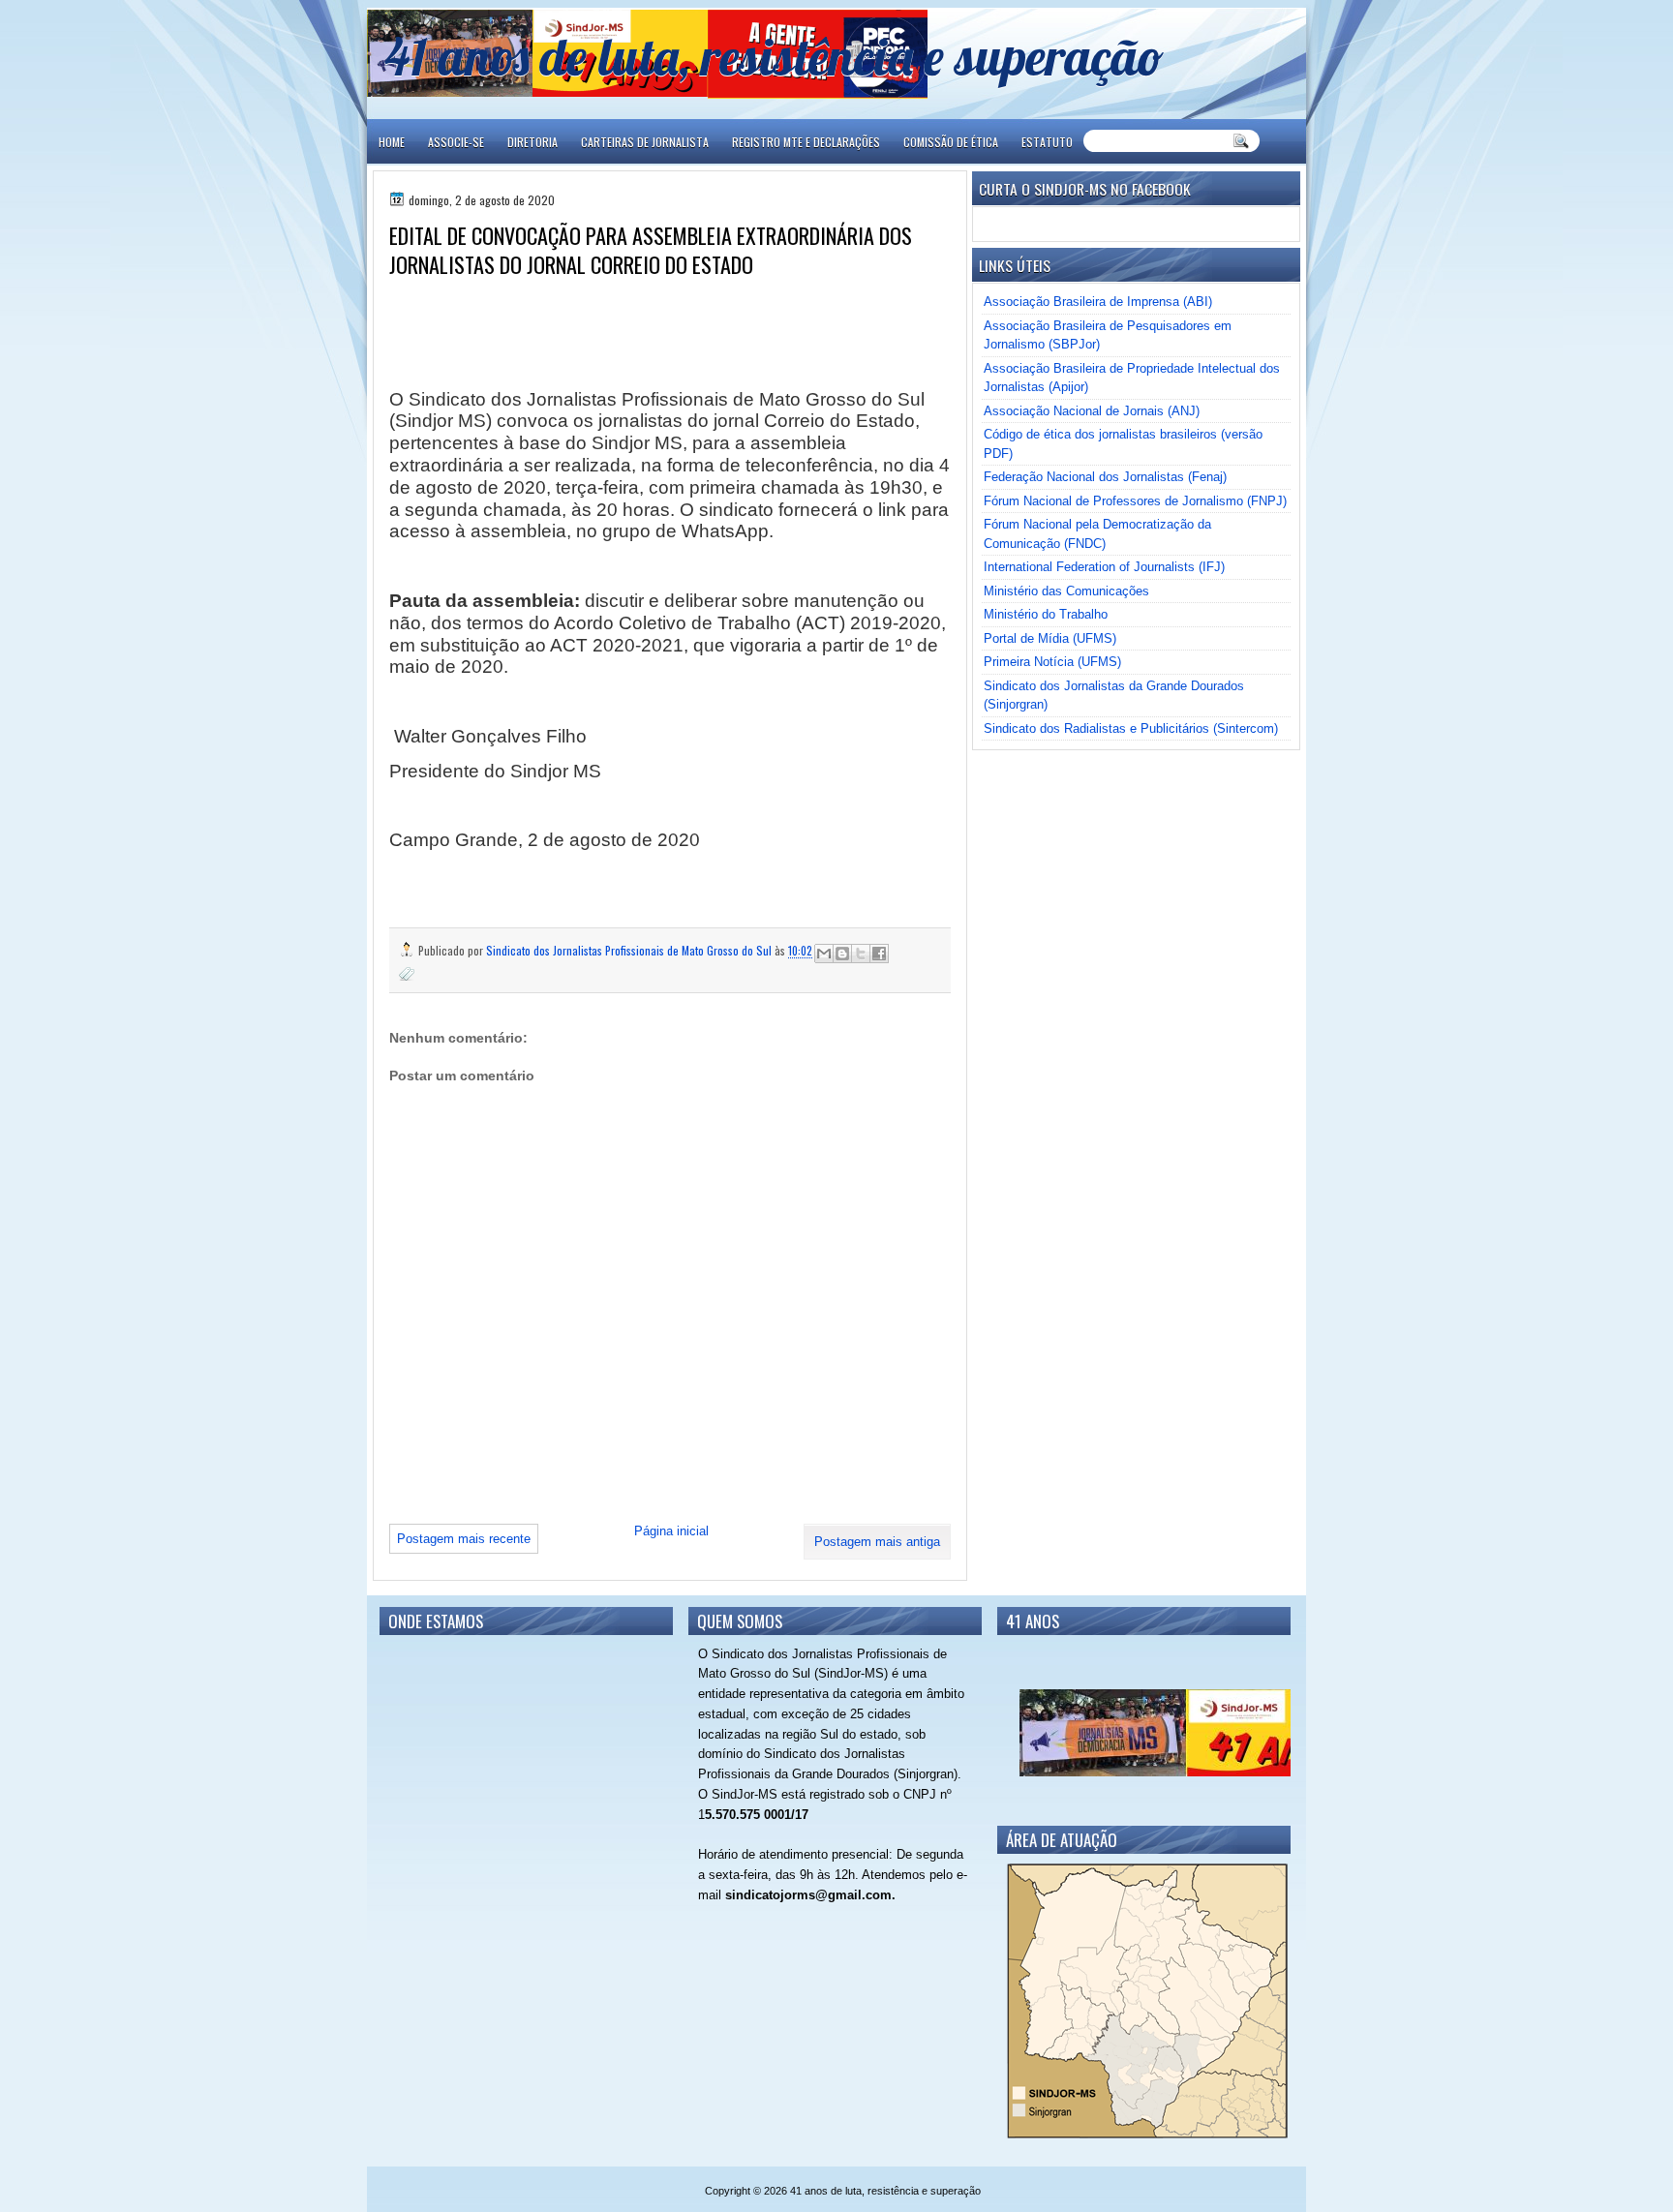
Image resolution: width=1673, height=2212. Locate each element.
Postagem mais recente (464, 1539)
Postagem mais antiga (877, 1542)
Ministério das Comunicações (1066, 591)
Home (392, 142)
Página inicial (671, 1531)
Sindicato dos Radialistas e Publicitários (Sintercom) (1131, 728)
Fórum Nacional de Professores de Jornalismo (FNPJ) (1135, 501)
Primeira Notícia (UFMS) (1052, 662)
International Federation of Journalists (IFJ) (1104, 567)
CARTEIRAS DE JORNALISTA (645, 142)
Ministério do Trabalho (1046, 614)
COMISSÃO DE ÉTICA (951, 142)
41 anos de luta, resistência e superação (774, 56)
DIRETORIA (532, 142)
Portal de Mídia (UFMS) (1050, 638)
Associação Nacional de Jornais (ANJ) (1092, 411)
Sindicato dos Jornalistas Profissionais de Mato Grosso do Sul (630, 950)
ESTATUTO (1047, 142)
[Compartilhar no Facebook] (879, 954)
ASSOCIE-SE (456, 142)
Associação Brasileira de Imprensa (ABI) (1098, 302)
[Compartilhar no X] (861, 954)
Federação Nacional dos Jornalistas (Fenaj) (1105, 477)
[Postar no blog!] (842, 954)
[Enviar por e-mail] (824, 954)
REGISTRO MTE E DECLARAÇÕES (806, 142)
